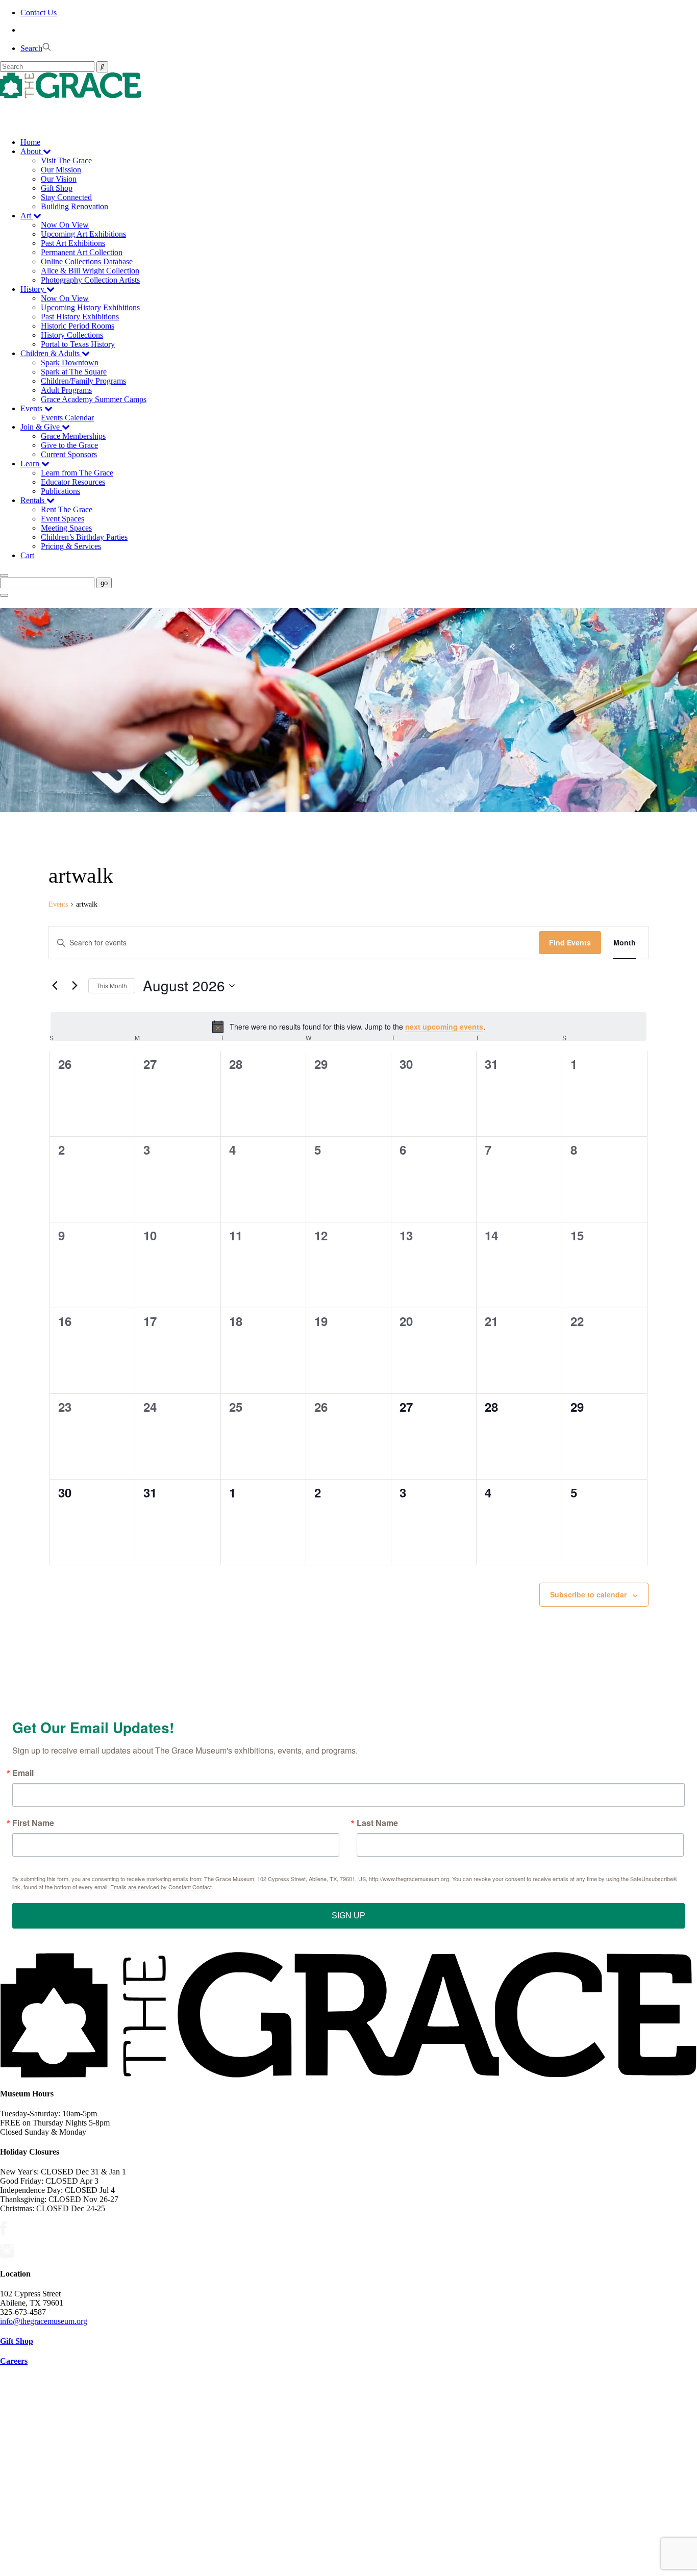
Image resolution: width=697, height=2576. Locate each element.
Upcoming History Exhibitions (90, 307)
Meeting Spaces (66, 528)
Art (27, 216)
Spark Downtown (70, 362)
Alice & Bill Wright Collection (90, 271)
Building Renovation (74, 206)
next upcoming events (444, 1027)
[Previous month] (55, 986)
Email (23, 1773)
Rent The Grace (67, 509)
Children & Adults (51, 353)
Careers (14, 2361)
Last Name (377, 1823)
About (32, 151)
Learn (31, 464)
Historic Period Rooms (78, 326)
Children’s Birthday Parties (84, 537)
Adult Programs (66, 390)
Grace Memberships (73, 436)
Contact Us (39, 12)
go (104, 583)
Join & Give (41, 427)
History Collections (72, 335)
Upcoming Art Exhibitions (83, 234)
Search (31, 48)
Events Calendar (67, 418)
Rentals (33, 500)
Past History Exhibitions (80, 317)
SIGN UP (348, 1916)
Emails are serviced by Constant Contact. (162, 1887)
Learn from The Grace (77, 473)
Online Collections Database (87, 261)
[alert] (348, 1027)
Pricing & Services (71, 546)
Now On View (65, 225)
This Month (112, 985)
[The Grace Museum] (348, 85)
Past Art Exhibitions (73, 243)
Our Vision (59, 179)
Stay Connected (66, 197)
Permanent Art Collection (82, 252)
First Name (33, 1823)
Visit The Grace (66, 160)
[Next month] (74, 986)
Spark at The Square (74, 372)
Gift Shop (57, 188)
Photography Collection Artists (90, 280)
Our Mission (61, 170)
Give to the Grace (69, 445)
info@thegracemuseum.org (44, 2321)
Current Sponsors (69, 454)
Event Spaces (63, 519)
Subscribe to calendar (588, 1594)
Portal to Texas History (78, 344)
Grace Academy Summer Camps (94, 399)
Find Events (570, 942)
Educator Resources (73, 482)
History (33, 289)
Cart (27, 555)
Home (30, 142)
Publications (60, 491)
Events (32, 408)
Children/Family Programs (83, 381)
